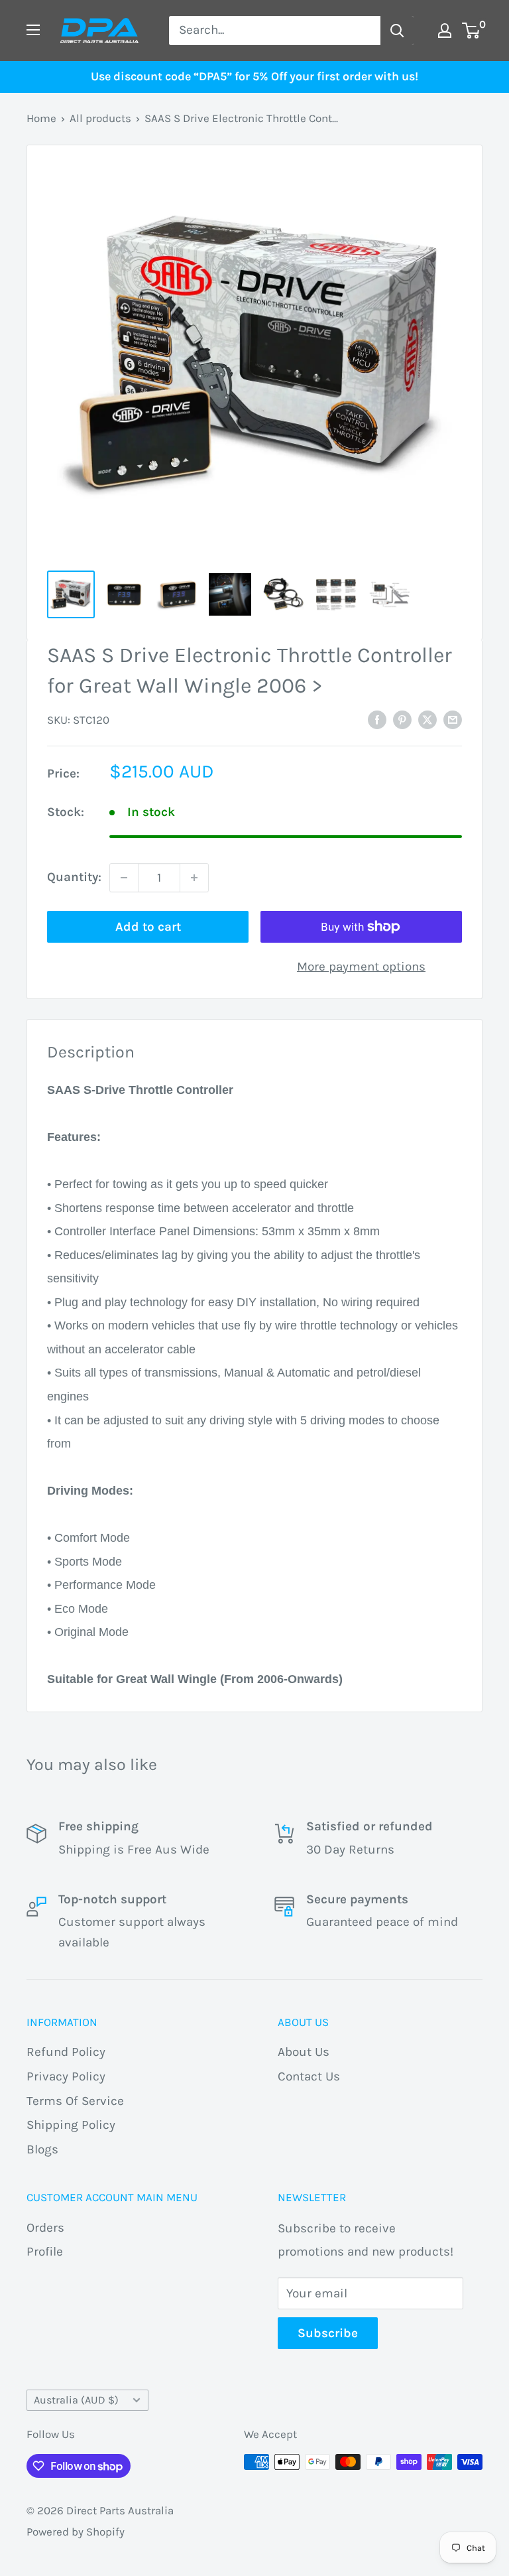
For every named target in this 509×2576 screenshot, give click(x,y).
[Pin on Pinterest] (402, 720)
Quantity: (74, 877)
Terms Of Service (75, 2101)
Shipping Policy (71, 2125)
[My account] (445, 31)
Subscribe (328, 2333)
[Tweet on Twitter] (427, 720)
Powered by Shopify (76, 2532)
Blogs (42, 2149)
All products (100, 118)
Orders (45, 2228)
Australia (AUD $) (76, 2400)
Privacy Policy (66, 2076)
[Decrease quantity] (124, 878)
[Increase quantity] (194, 878)
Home (41, 118)
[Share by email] (453, 720)
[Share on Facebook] (377, 720)
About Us (304, 2052)
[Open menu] (33, 30)
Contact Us (309, 2076)
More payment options (361, 967)
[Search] (397, 31)
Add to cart (148, 927)
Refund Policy (66, 2052)
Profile (45, 2252)
